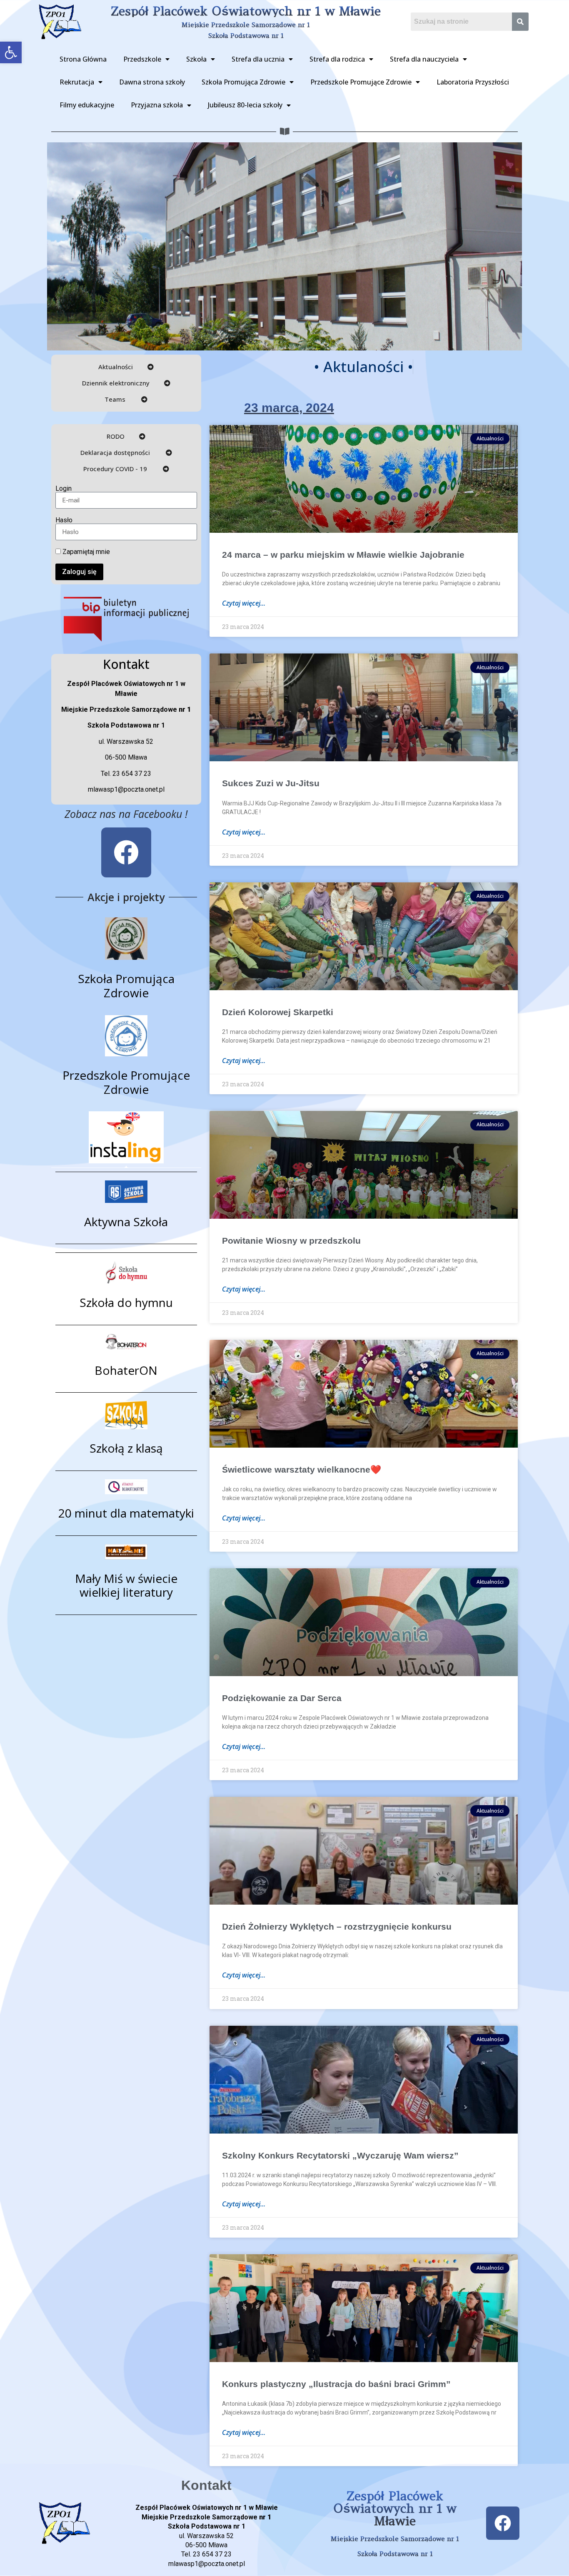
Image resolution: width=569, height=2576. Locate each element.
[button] (11, 52)
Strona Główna (83, 59)
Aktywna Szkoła (126, 1222)
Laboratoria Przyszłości (473, 82)
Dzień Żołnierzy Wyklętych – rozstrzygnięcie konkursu (337, 1926)
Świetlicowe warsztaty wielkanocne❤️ (302, 1469)
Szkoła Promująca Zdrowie (243, 82)
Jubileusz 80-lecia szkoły (245, 105)
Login (64, 489)
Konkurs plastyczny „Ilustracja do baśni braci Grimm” (336, 2384)
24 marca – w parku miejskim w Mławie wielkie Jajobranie (343, 555)
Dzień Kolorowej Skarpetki (278, 1012)
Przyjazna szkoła (157, 105)
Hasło (64, 520)
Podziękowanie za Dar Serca (282, 1698)
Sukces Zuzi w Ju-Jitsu (271, 783)
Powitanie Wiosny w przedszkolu (291, 1241)
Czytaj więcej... (244, 603)
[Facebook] (126, 852)
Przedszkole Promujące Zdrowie (361, 82)
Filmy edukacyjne (87, 105)
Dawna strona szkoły (152, 82)
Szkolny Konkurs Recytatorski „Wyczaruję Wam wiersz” (340, 2155)
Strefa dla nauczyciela (424, 59)
